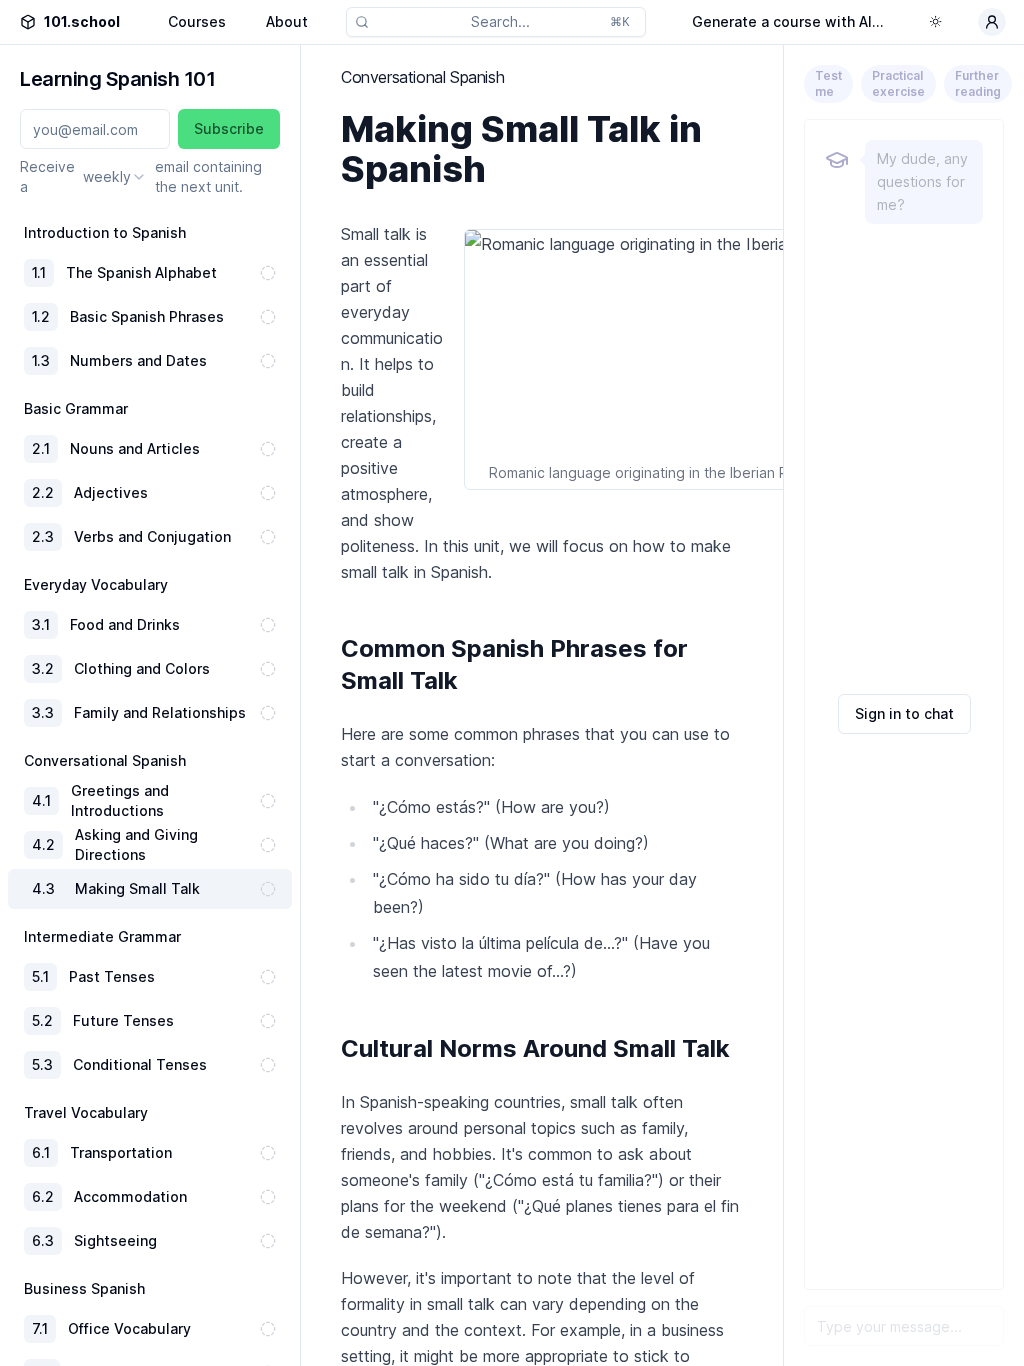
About (287, 21)
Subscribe (229, 128)
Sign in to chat (904, 713)
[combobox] (115, 177)
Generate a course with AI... (788, 21)
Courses (197, 21)
